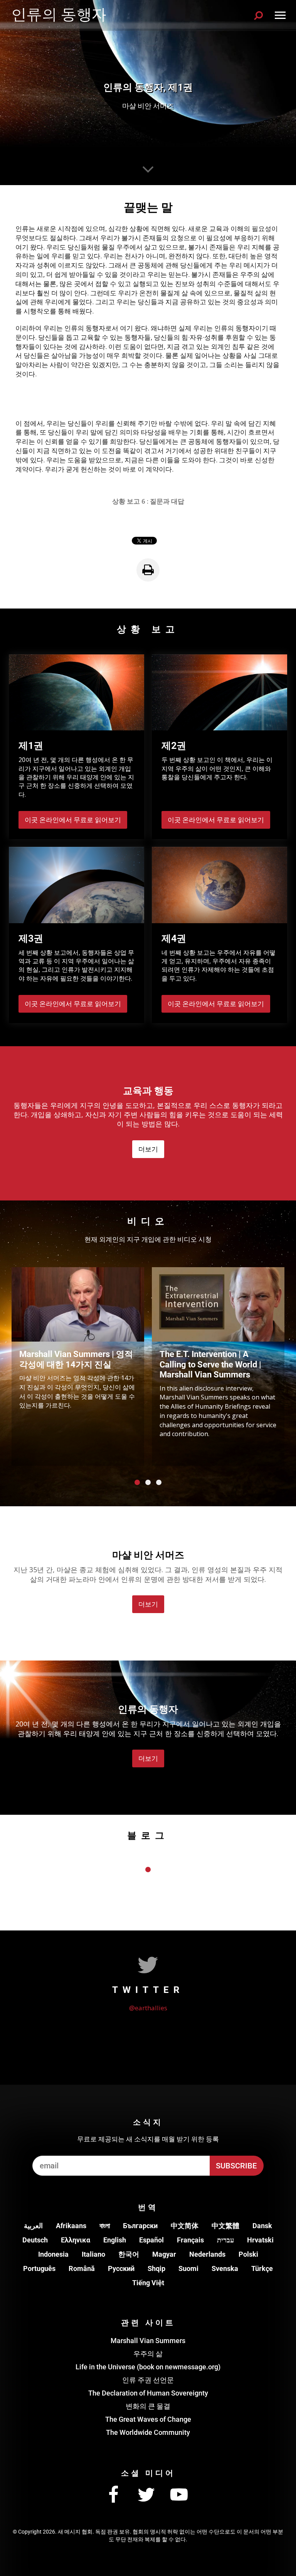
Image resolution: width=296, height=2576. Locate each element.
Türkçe (262, 2268)
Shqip (156, 2268)
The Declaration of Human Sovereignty (148, 2393)
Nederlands (207, 2254)
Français (190, 2240)
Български (140, 2226)
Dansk (262, 2226)
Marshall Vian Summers (148, 2341)
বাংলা (105, 2226)
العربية (33, 2226)
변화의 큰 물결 (148, 2406)
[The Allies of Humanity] (60, 15)
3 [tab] (159, 1482)
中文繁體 (225, 2226)
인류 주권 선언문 (148, 2380)
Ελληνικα (76, 2240)
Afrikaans (71, 2226)
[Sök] (259, 15)
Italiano (93, 2254)
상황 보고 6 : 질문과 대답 (148, 501)
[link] (148, 570)
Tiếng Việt (148, 2283)
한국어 (129, 2254)
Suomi (188, 2268)
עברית (225, 2240)
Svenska (225, 2268)
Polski (248, 2254)
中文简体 (185, 2226)
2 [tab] (148, 1482)
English (115, 2240)
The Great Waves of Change (148, 2419)
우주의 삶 (148, 2354)
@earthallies (148, 2008)
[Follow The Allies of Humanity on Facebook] (113, 2495)
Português (39, 2268)
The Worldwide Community (148, 2432)
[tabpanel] (78, 1366)
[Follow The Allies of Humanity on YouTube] (179, 2495)
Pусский (121, 2268)
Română (82, 2268)
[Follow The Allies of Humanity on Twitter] (146, 2495)
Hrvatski (260, 2240)
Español (151, 2240)
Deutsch (35, 2240)
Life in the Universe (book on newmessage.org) (148, 2367)
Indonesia (53, 2254)
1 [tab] (137, 1482)
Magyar (164, 2254)
